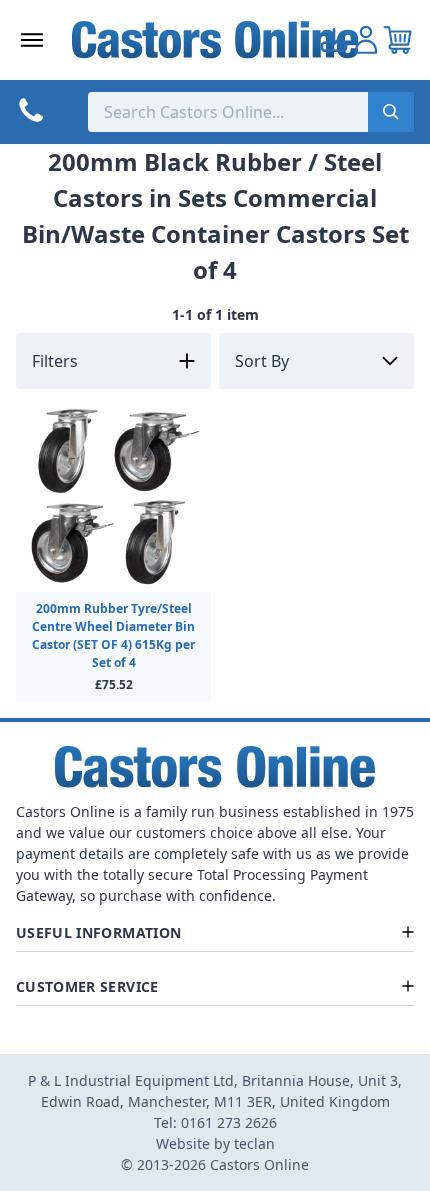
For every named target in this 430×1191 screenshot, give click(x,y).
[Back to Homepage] (215, 39)
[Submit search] (391, 112)
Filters (55, 361)
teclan (254, 1143)
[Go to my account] (334, 40)
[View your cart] (398, 40)
